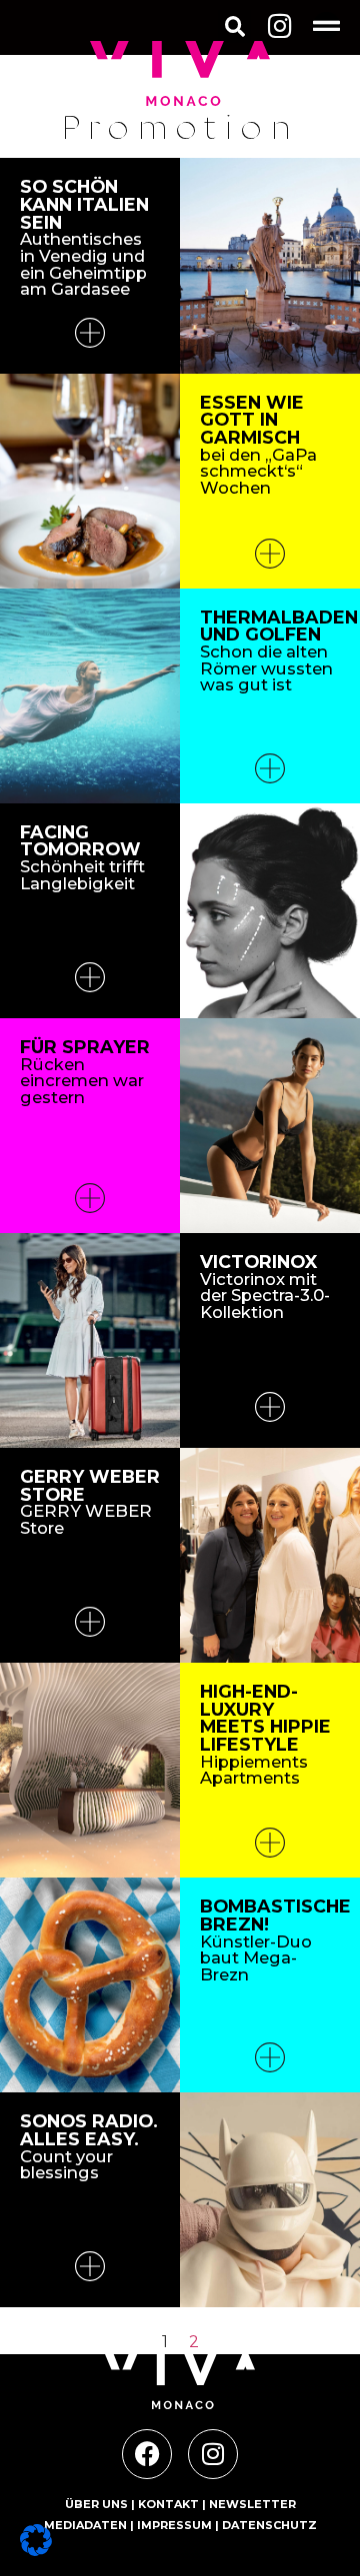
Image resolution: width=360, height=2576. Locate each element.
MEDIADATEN (85, 2525)
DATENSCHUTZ (269, 2525)
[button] (234, 27)
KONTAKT (168, 2504)
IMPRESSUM (174, 2525)
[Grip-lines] (326, 25)
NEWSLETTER (252, 2504)
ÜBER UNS (96, 2504)
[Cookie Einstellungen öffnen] (36, 2550)
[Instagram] (279, 25)
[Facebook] (147, 2454)
